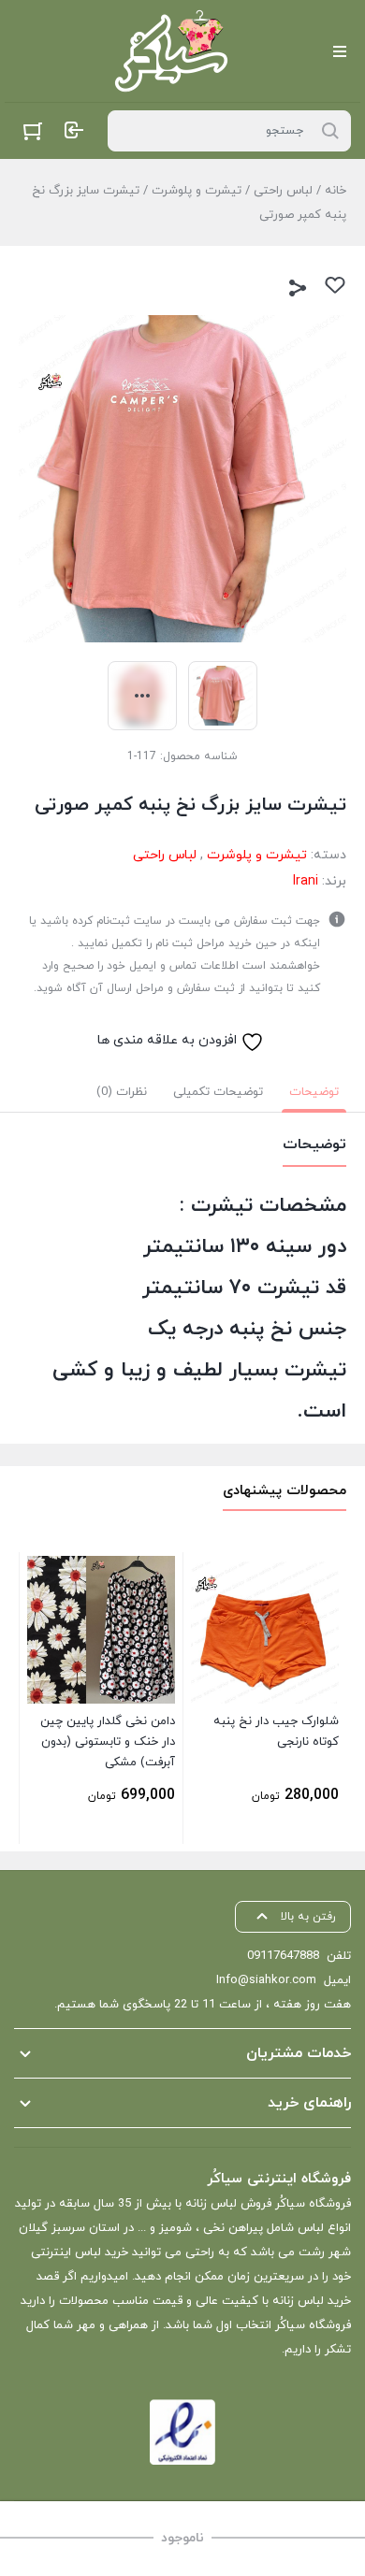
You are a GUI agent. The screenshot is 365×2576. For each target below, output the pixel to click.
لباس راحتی (283, 191)
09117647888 (283, 1956)
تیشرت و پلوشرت (197, 191)
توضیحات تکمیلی (218, 1092)
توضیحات (314, 1092)
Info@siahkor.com (266, 1980)
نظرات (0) (122, 1092)
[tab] (314, 1092)
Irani (306, 881)
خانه (336, 191)
